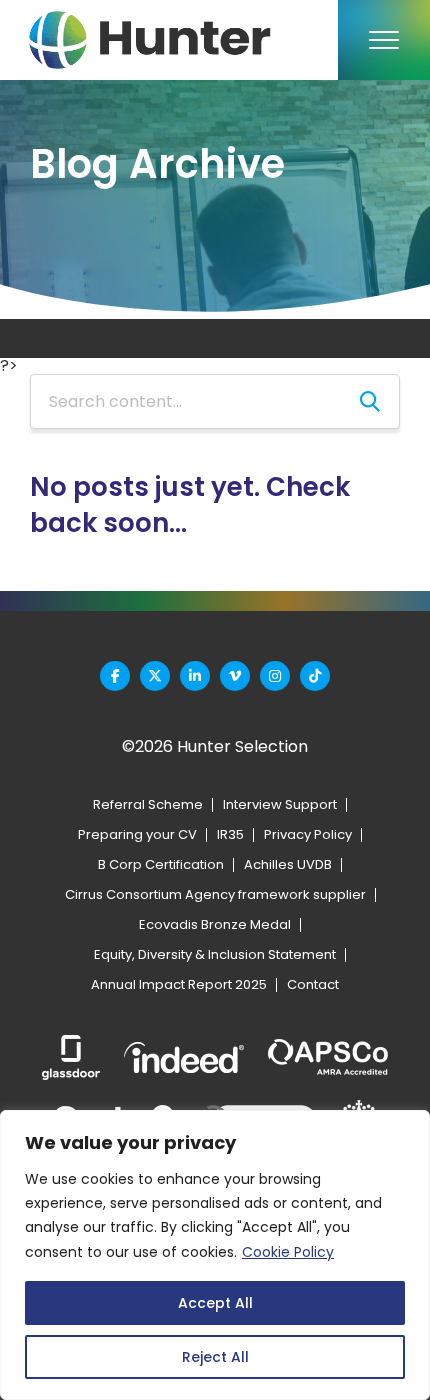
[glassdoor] (71, 1057)
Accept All (215, 1303)
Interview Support (280, 804)
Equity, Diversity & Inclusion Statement (215, 954)
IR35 (230, 834)
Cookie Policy (288, 1252)
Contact (313, 984)
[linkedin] (195, 676)
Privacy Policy (308, 834)
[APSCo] (328, 1058)
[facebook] (115, 676)
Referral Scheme (148, 804)
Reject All (215, 1357)
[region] (215, 1255)
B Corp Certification (161, 864)
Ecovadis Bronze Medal (215, 924)
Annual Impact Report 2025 (179, 984)
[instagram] (275, 676)
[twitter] (155, 676)
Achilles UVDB (288, 864)
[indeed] (184, 1057)
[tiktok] (315, 676)
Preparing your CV (137, 834)
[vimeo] (235, 676)
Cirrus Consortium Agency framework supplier (215, 894)
